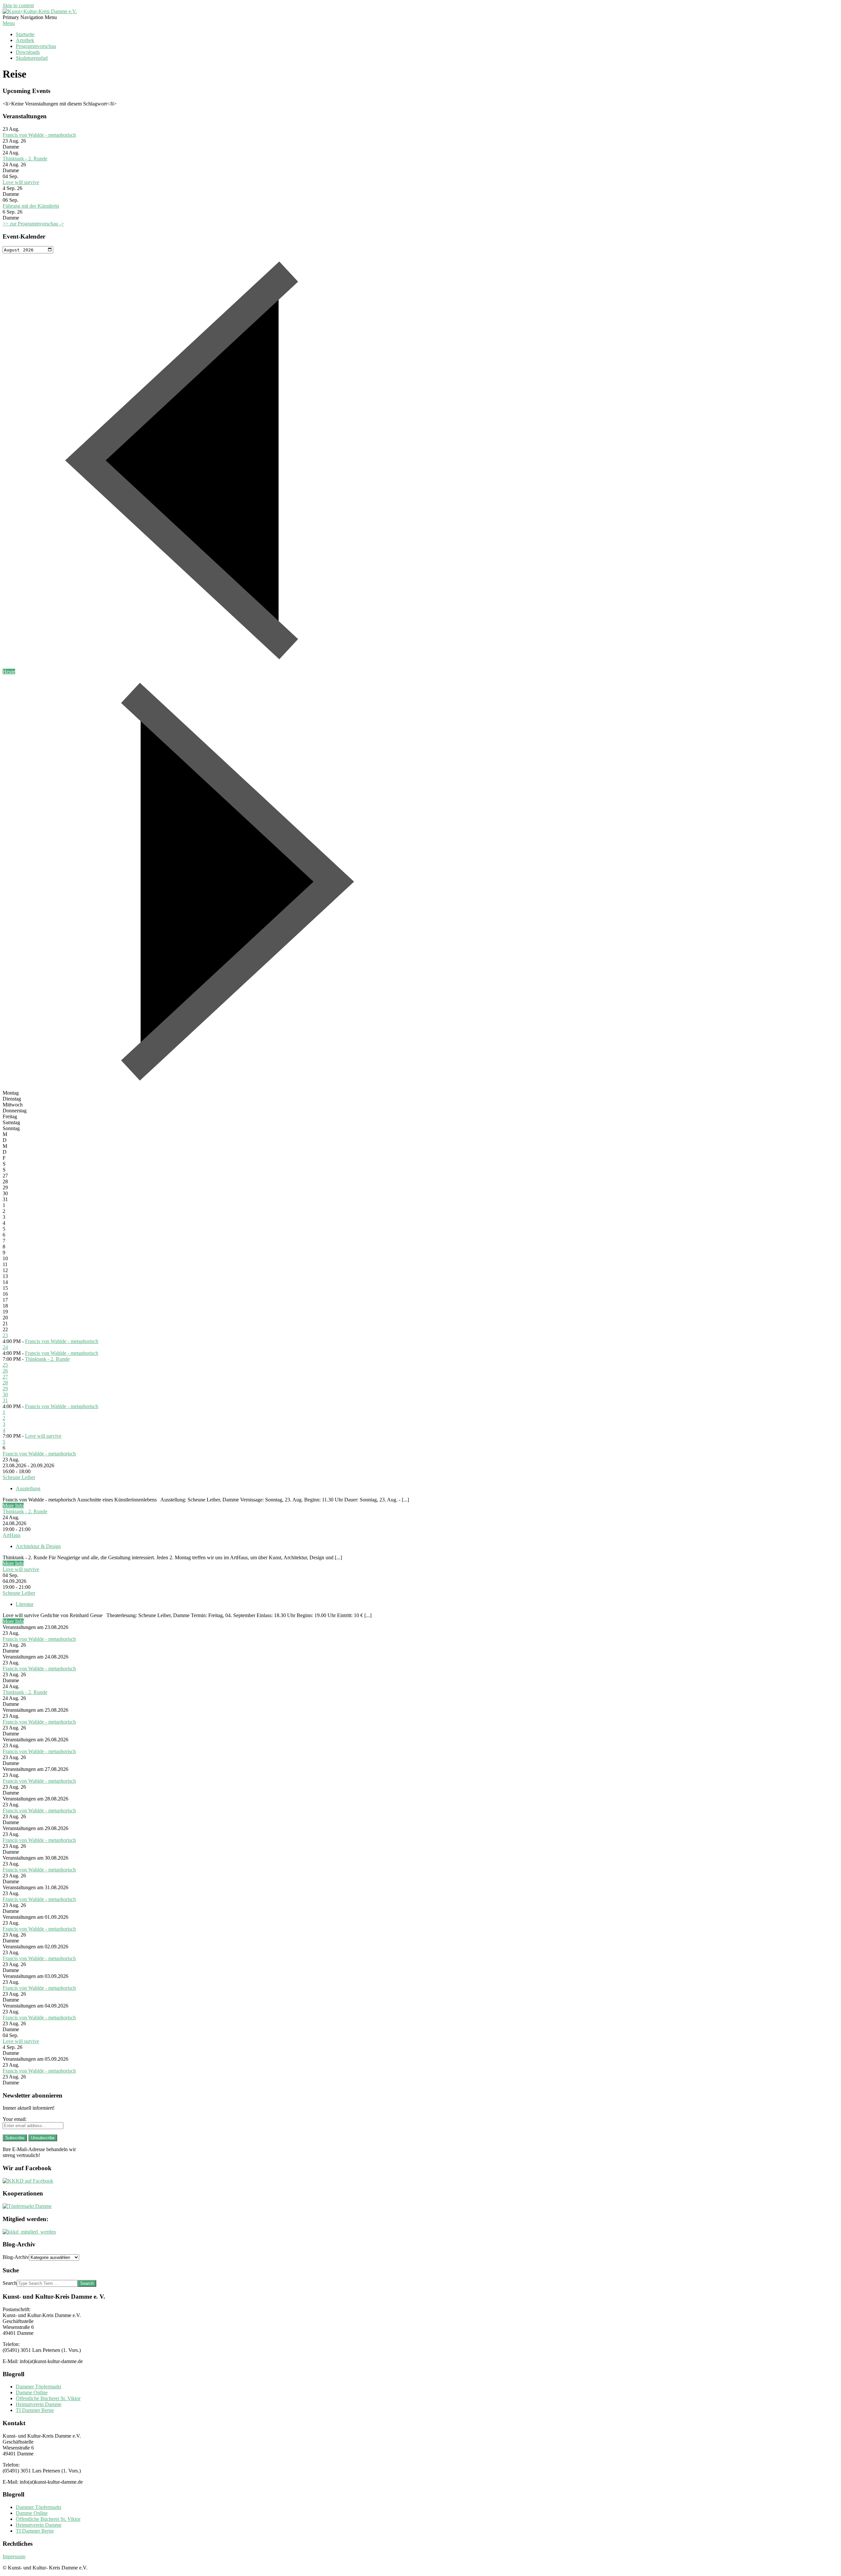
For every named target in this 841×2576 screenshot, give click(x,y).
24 (5, 1347)
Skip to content (18, 5)
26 (5, 1371)
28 (5, 1383)
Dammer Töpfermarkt (38, 2387)
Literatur (25, 1604)
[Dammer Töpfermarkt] (27, 2206)
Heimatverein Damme (39, 2404)
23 (5, 1335)
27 (5, 1377)
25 (5, 1365)
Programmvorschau (36, 46)
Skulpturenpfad (32, 58)
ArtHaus (11, 1535)
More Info (13, 1506)
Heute (9, 672)
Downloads (28, 52)
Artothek (25, 40)
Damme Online (32, 2392)
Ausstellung (28, 1488)
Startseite (25, 34)
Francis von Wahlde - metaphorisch (39, 135)
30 (5, 1394)
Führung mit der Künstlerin (31, 206)
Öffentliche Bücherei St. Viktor (48, 2398)
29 (5, 1389)
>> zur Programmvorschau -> (33, 224)
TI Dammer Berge (35, 2410)
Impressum (14, 2556)
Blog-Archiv (16, 2257)
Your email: (15, 2119)
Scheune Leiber (19, 1477)
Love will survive (21, 182)
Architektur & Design (38, 1546)
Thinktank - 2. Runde (25, 159)
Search (10, 2283)
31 (5, 1400)
